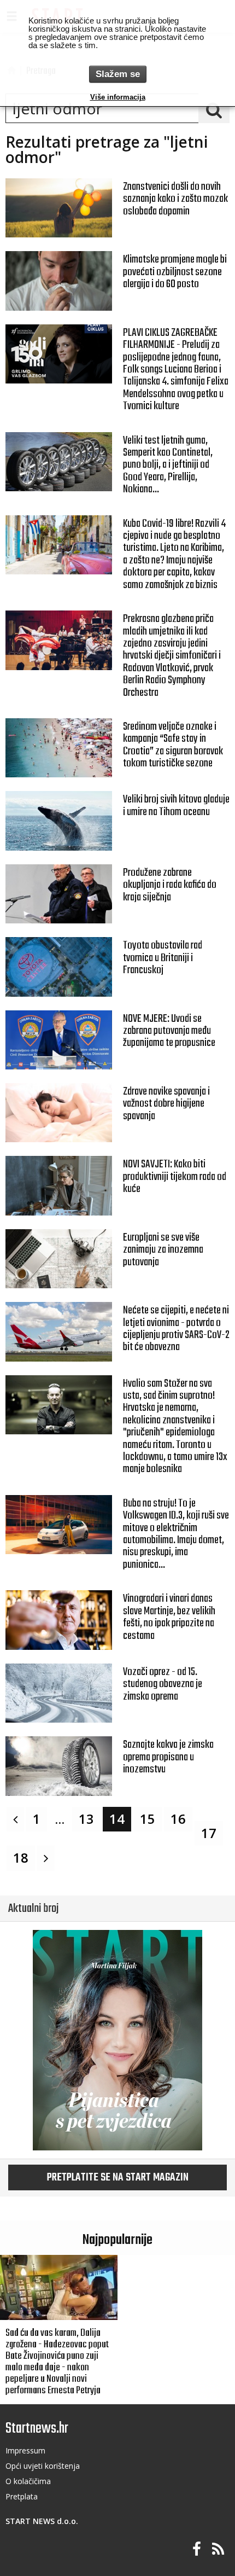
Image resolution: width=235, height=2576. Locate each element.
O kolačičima (28, 2481)
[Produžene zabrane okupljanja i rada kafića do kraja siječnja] (59, 894)
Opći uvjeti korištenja (43, 2466)
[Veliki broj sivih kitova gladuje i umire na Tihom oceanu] (59, 821)
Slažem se (118, 74)
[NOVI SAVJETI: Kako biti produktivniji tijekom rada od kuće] (59, 1185)
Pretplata (22, 2496)
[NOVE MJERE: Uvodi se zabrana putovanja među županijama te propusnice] (59, 1040)
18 (21, 1858)
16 (178, 1819)
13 (86, 1819)
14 (117, 1819)
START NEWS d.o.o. (42, 2521)
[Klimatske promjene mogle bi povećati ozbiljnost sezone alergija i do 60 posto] (59, 281)
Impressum (25, 2450)
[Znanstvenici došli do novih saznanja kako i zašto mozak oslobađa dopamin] (59, 208)
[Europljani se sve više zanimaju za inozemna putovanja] (59, 1259)
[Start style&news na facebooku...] (197, 2549)
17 (209, 1833)
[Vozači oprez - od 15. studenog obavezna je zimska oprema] (59, 1693)
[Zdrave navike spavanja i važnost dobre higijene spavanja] (59, 1113)
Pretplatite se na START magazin (118, 2178)
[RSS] (218, 2549)
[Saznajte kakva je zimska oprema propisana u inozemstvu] (59, 1766)
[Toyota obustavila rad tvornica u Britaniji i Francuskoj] (59, 967)
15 (148, 1819)
